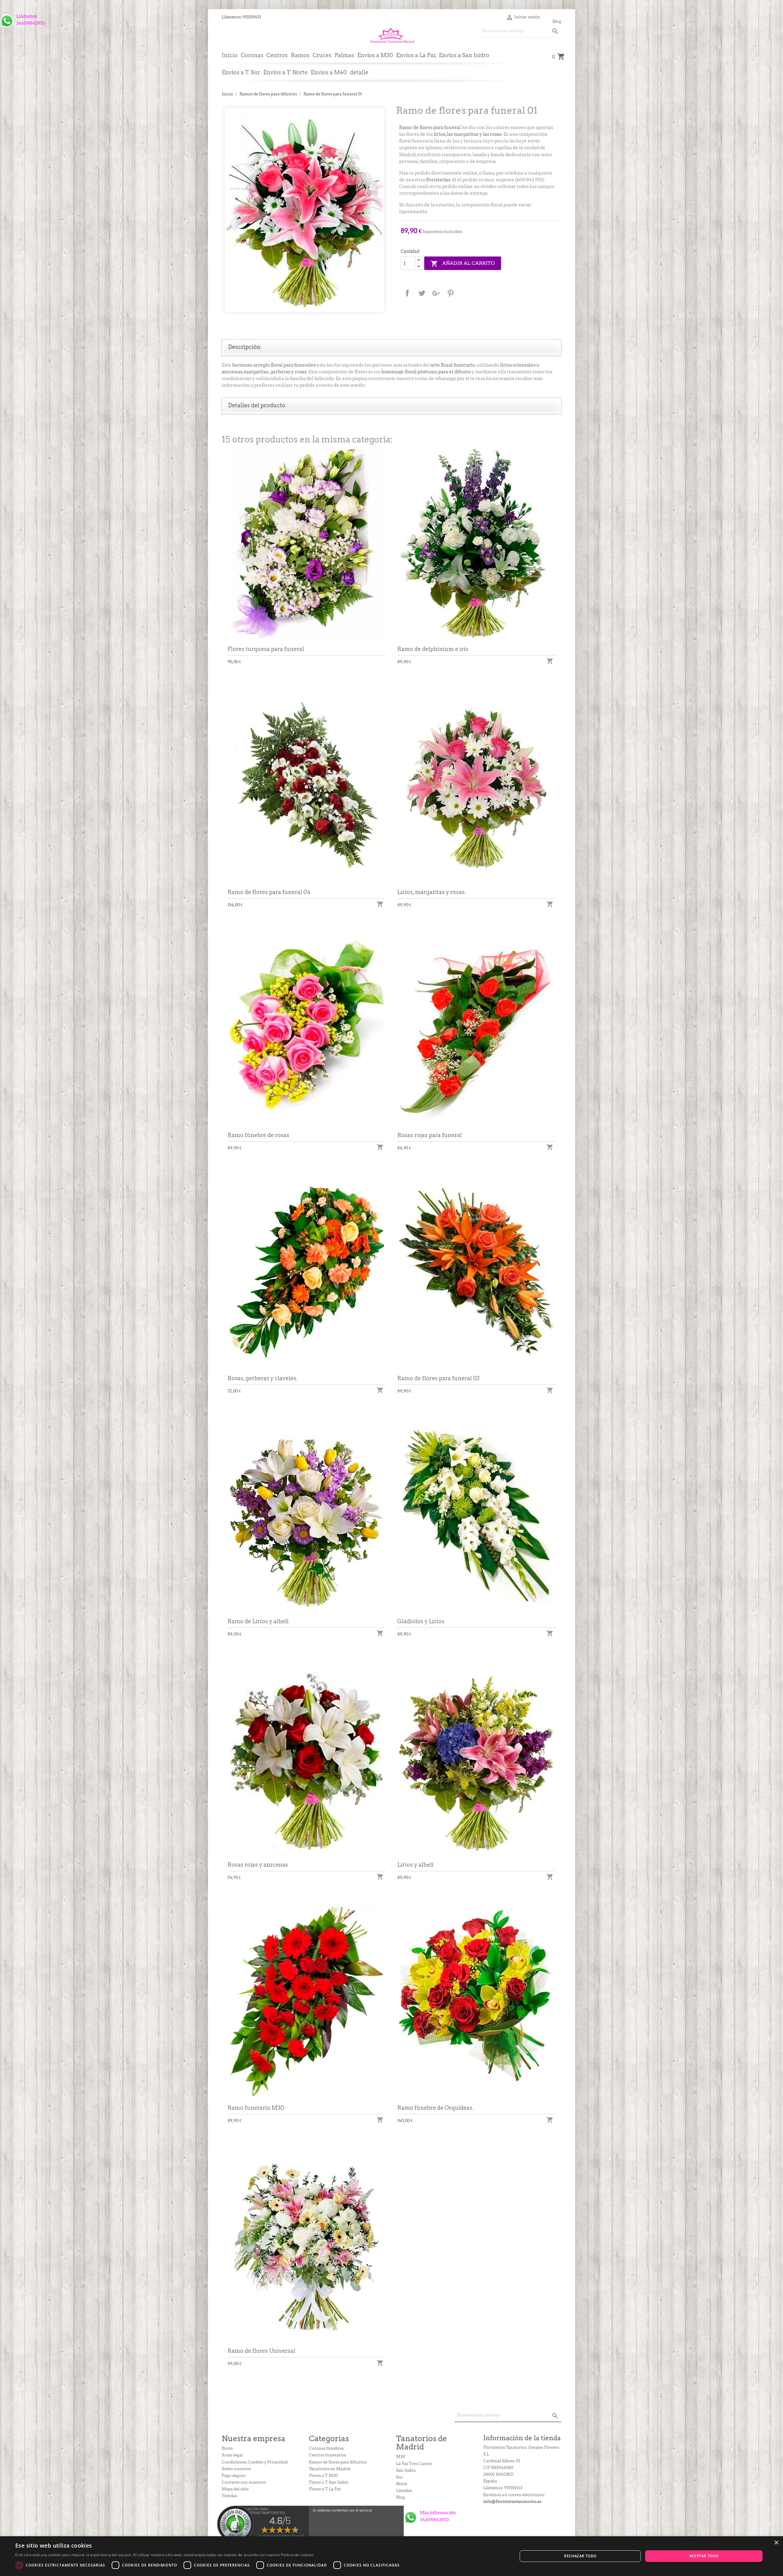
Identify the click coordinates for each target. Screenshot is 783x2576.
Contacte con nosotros (244, 2482)
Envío (227, 2448)
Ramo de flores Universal (261, 2351)
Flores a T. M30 (323, 2476)
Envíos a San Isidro (464, 55)
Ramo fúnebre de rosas (258, 1135)
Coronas (252, 55)
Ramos (300, 55)
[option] (304, 210)
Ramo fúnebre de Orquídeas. (435, 2108)
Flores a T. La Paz (325, 2489)
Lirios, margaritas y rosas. (432, 892)
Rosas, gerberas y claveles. (263, 1378)
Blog (557, 22)
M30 (401, 2457)
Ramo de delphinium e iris (433, 649)
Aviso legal (232, 2455)
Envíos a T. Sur (241, 72)
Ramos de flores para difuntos (338, 2462)
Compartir (407, 293)
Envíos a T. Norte (286, 72)
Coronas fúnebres (326, 2448)
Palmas (344, 55)
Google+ (436, 293)
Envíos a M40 (329, 72)
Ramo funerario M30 (256, 2108)
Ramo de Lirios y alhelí (258, 1621)
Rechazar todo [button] (580, 2556)
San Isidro (406, 2470)
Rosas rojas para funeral (430, 1135)
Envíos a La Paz (416, 55)
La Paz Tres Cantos (414, 2464)
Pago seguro (234, 2476)
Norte (402, 2484)
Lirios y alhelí (415, 1865)
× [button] (776, 2543)
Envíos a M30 (375, 55)
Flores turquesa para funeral (266, 649)
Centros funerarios (327, 2455)
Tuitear (422, 293)
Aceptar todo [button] (704, 2556)
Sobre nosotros (236, 2469)
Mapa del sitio (235, 2489)
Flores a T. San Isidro (329, 2482)
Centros (277, 55)
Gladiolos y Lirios (421, 1621)
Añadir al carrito (463, 264)
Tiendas (229, 2496)
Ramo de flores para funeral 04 (269, 892)
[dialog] (391, 2556)
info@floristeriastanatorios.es (512, 2502)
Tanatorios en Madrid (330, 2469)
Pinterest (451, 293)
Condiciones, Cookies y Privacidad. (255, 2462)
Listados (404, 2491)
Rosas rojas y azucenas (258, 1865)
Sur (400, 2477)
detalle (359, 72)
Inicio (230, 55)
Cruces (322, 55)
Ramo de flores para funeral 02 (439, 1378)
